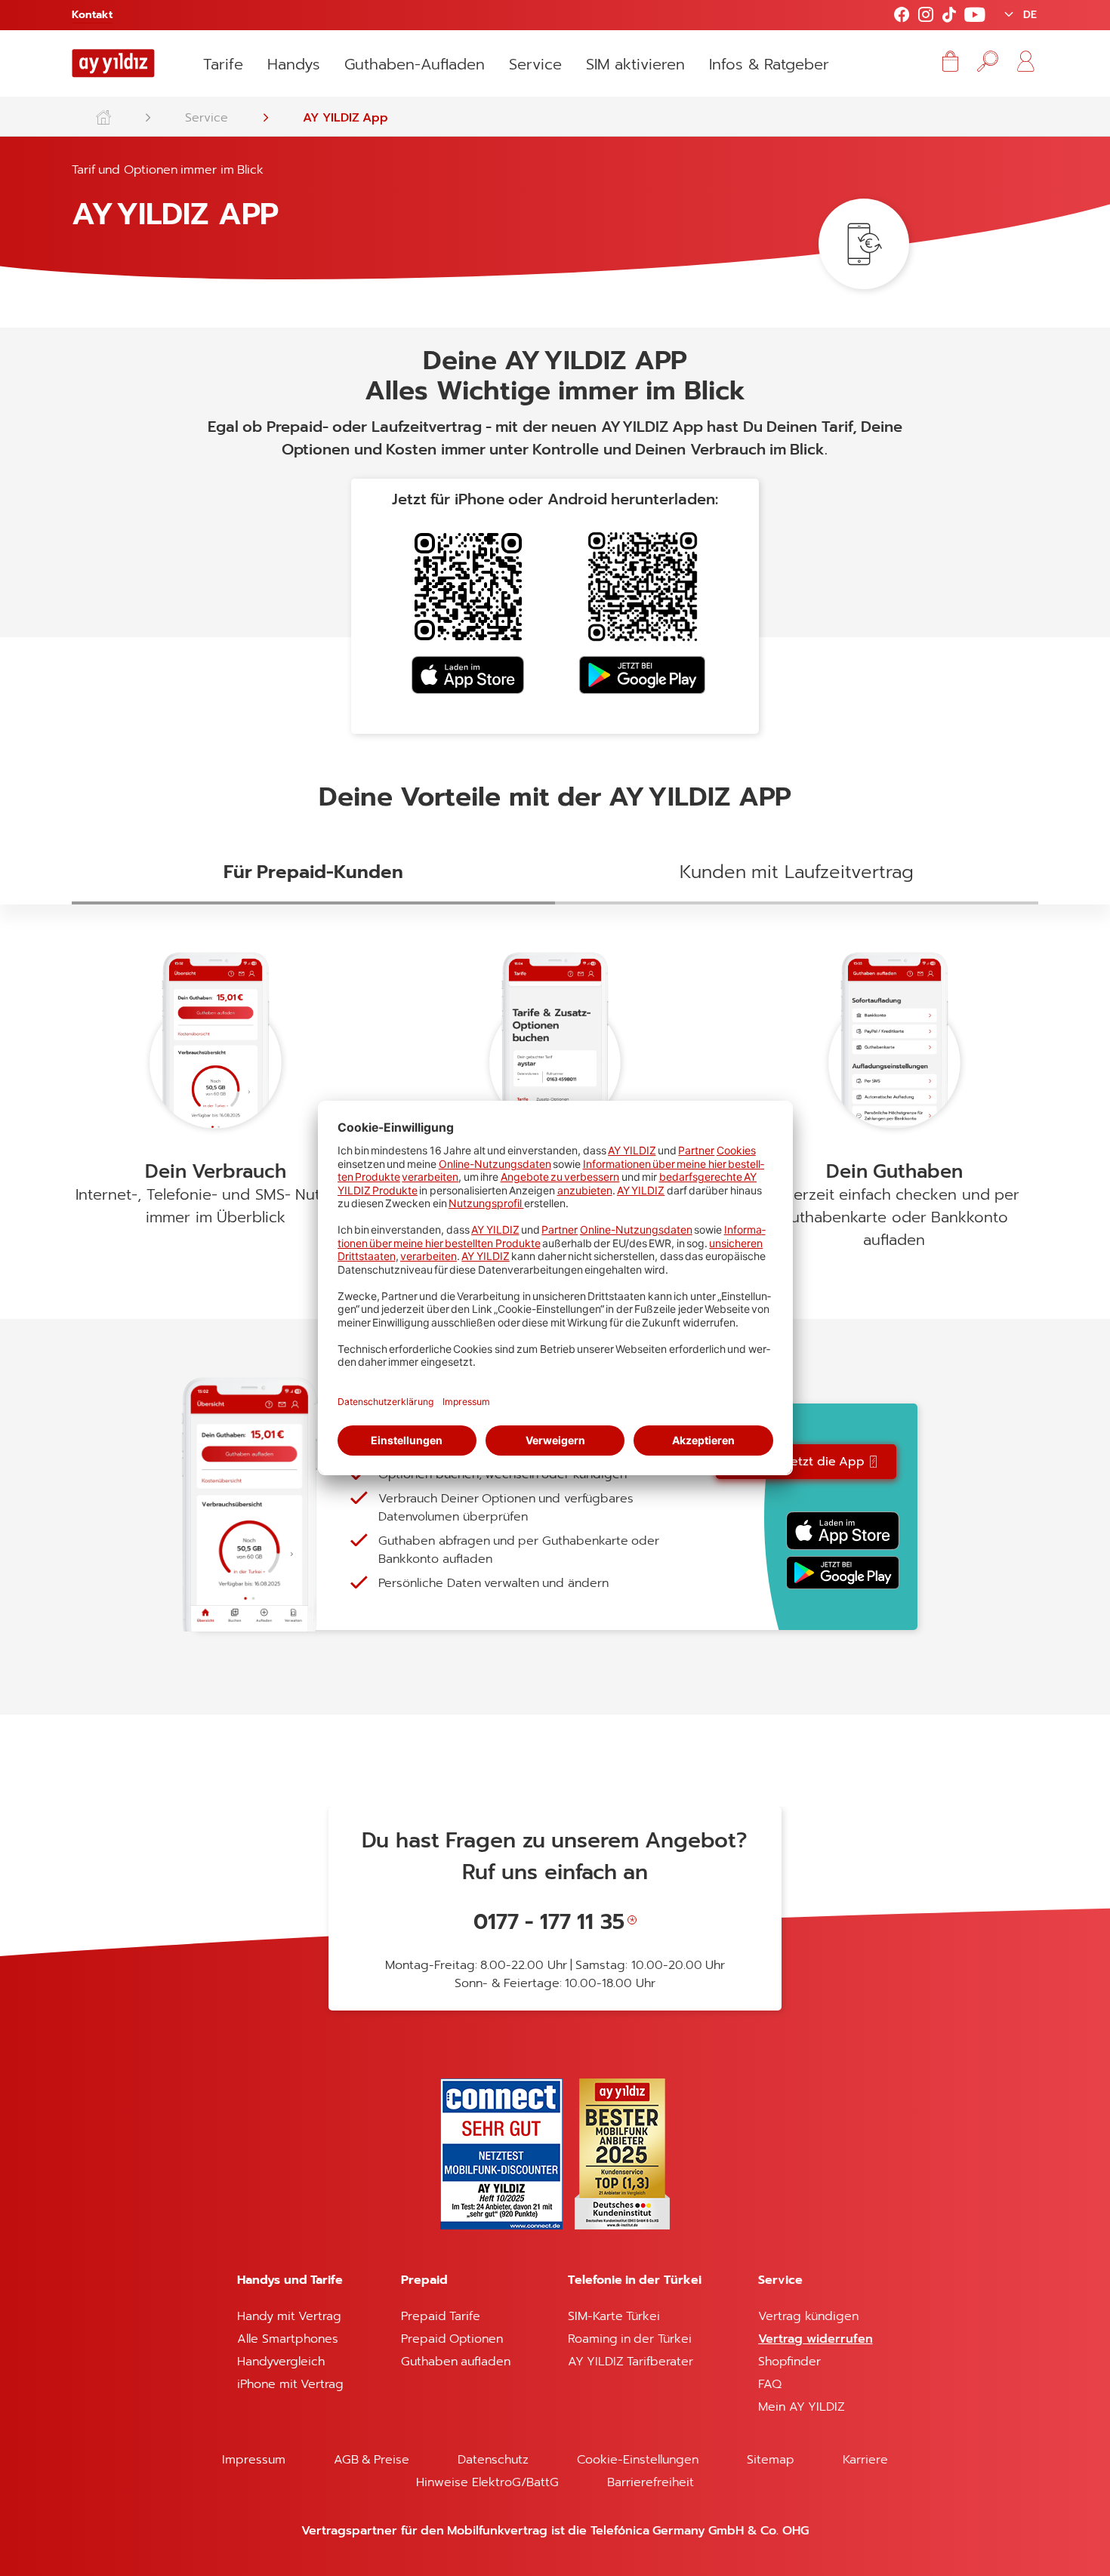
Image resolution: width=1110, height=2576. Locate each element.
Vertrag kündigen (808, 2316)
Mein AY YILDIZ (802, 2407)
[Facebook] (902, 15)
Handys (294, 64)
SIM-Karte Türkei (614, 2316)
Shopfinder (789, 2362)
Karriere (865, 2460)
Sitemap (771, 2460)
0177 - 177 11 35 (549, 1922)
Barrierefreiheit (651, 2482)
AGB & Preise (372, 2460)
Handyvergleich (281, 2362)
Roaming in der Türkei (630, 2339)
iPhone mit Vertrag (290, 2384)
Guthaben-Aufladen (415, 64)
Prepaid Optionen (452, 2339)
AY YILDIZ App (345, 118)
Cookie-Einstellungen (638, 2460)
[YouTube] (975, 15)
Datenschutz (493, 2460)
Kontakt (92, 15)
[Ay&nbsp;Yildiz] (110, 113)
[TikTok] (949, 15)
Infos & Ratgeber (769, 64)
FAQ (770, 2384)
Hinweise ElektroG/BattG (487, 2482)
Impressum (254, 2460)
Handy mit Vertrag (289, 2316)
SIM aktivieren (635, 64)
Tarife (223, 64)
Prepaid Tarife (441, 2316)
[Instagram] (926, 15)
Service (535, 64)
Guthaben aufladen (456, 2362)
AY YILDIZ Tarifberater (631, 2362)
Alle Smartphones (287, 2339)
